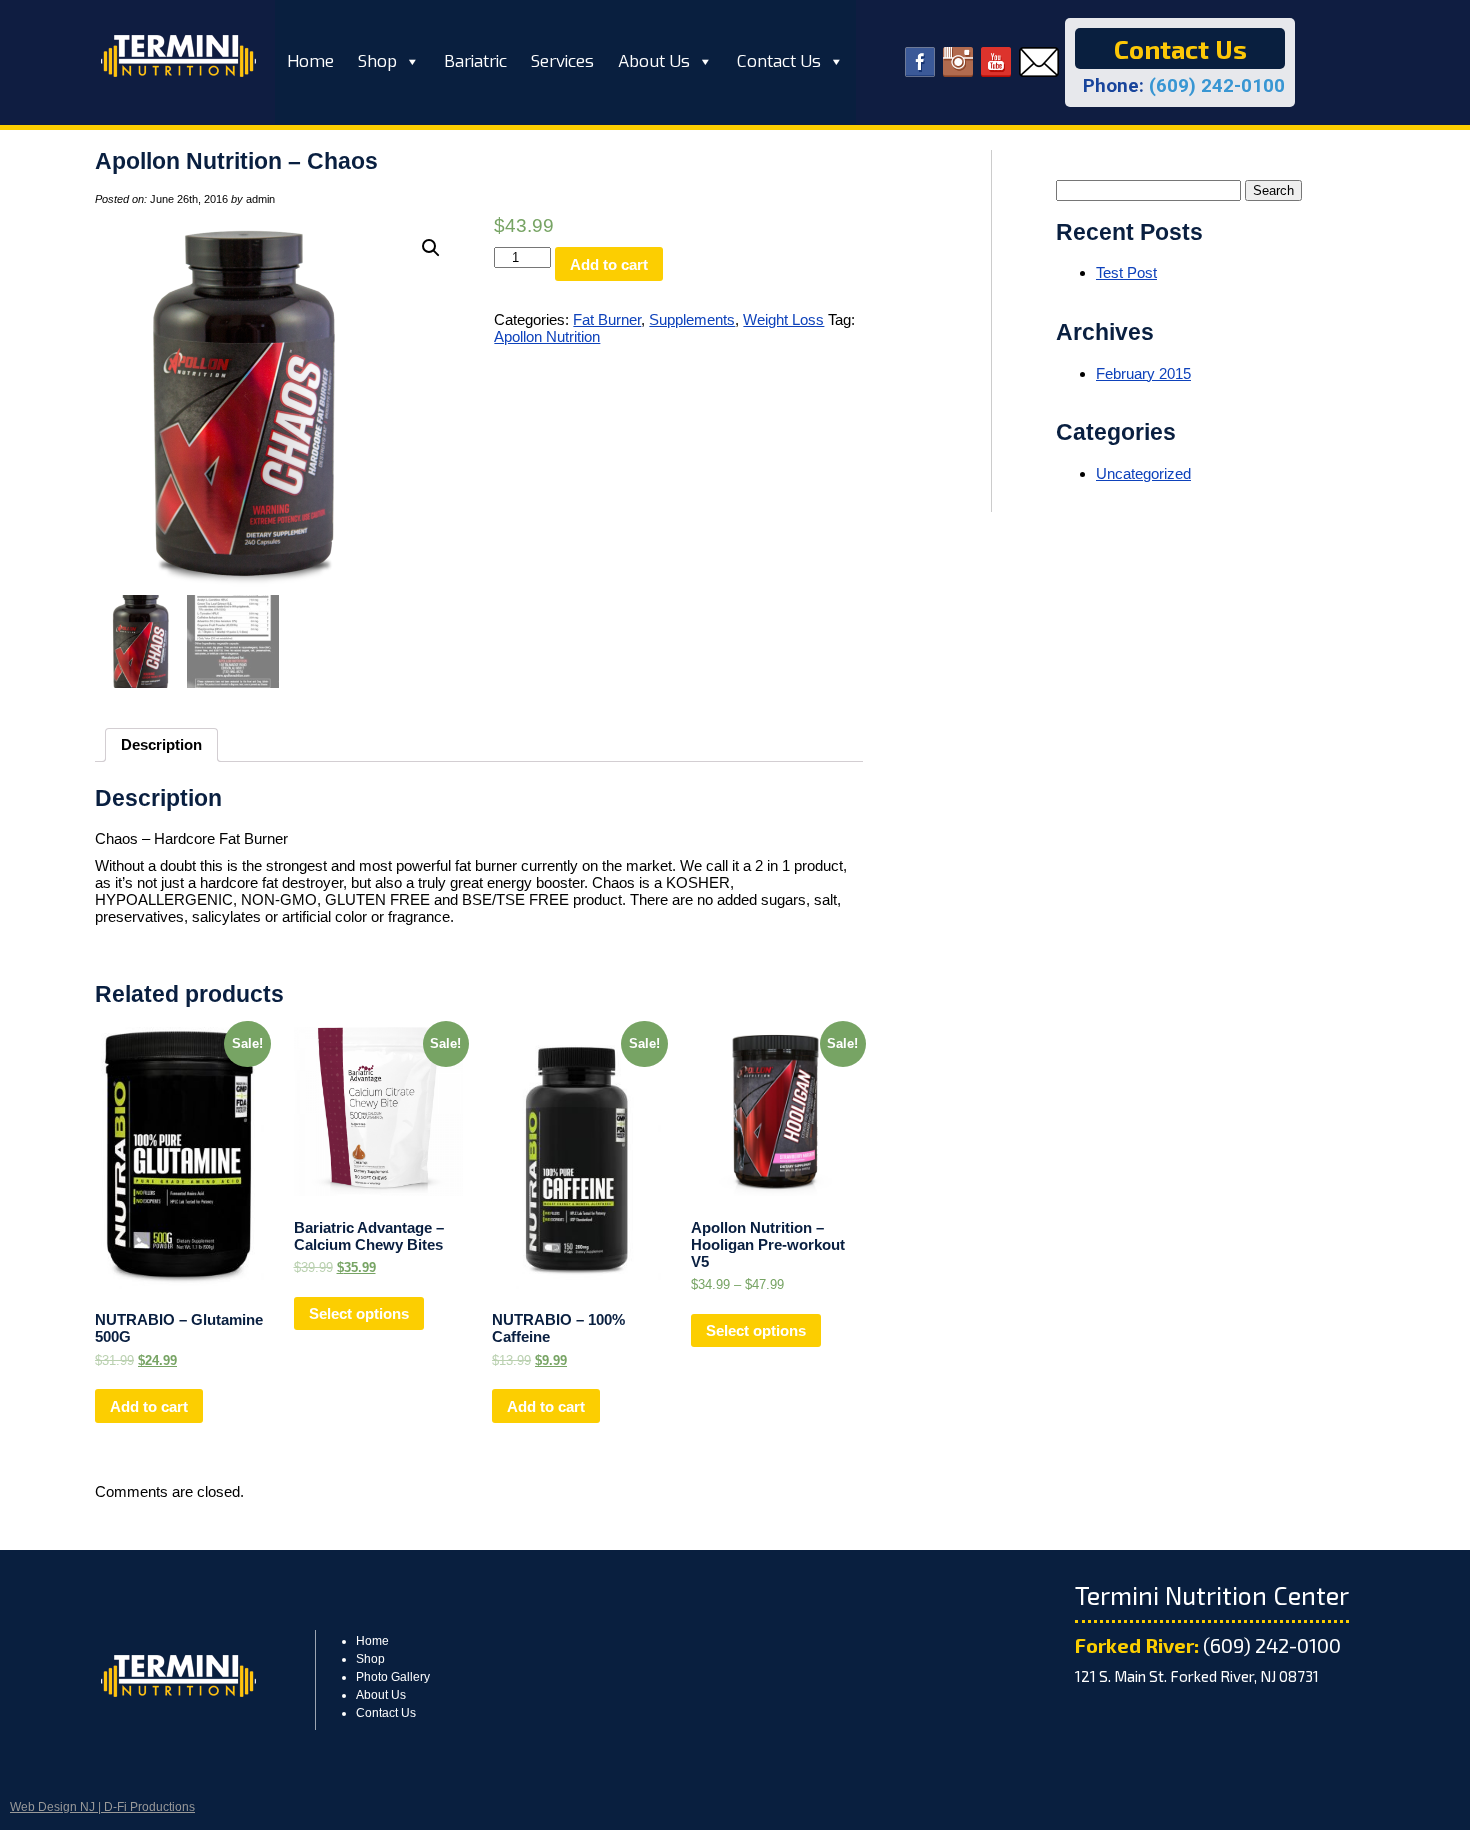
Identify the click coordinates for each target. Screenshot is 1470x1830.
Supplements (692, 319)
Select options (359, 1313)
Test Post (1126, 272)
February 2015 (1143, 373)
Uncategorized (1143, 473)
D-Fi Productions (149, 1807)
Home (310, 61)
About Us (654, 61)
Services (562, 61)
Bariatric (475, 61)
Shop (377, 61)
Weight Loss (783, 319)
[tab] (161, 745)
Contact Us (779, 61)
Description (161, 744)
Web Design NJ (52, 1807)
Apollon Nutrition (547, 336)
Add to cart (609, 264)
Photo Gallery (393, 1677)
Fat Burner (607, 319)
